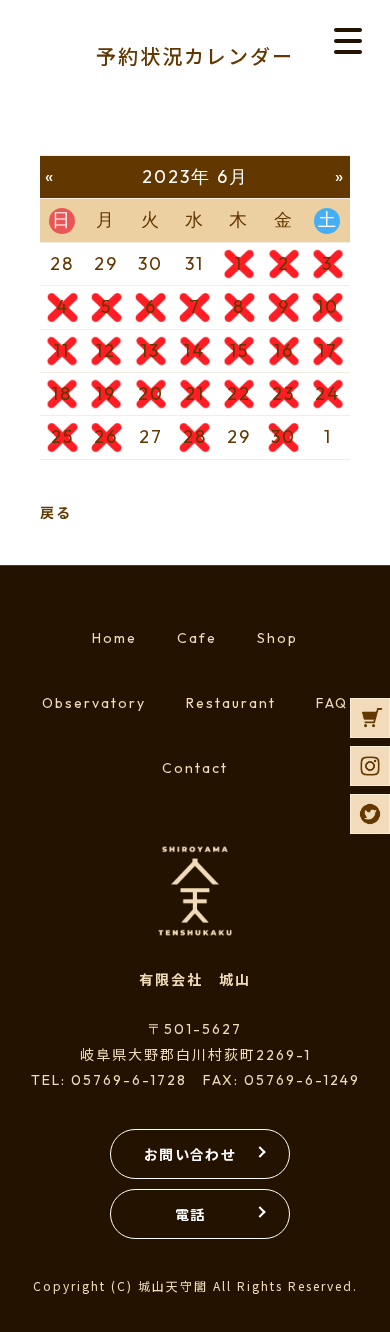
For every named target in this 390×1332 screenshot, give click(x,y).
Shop (277, 638)
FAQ (332, 703)
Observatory (94, 703)
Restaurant (231, 703)
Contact (195, 768)
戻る (56, 512)
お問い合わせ (190, 1154)
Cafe (197, 638)
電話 (190, 1214)
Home (114, 638)
